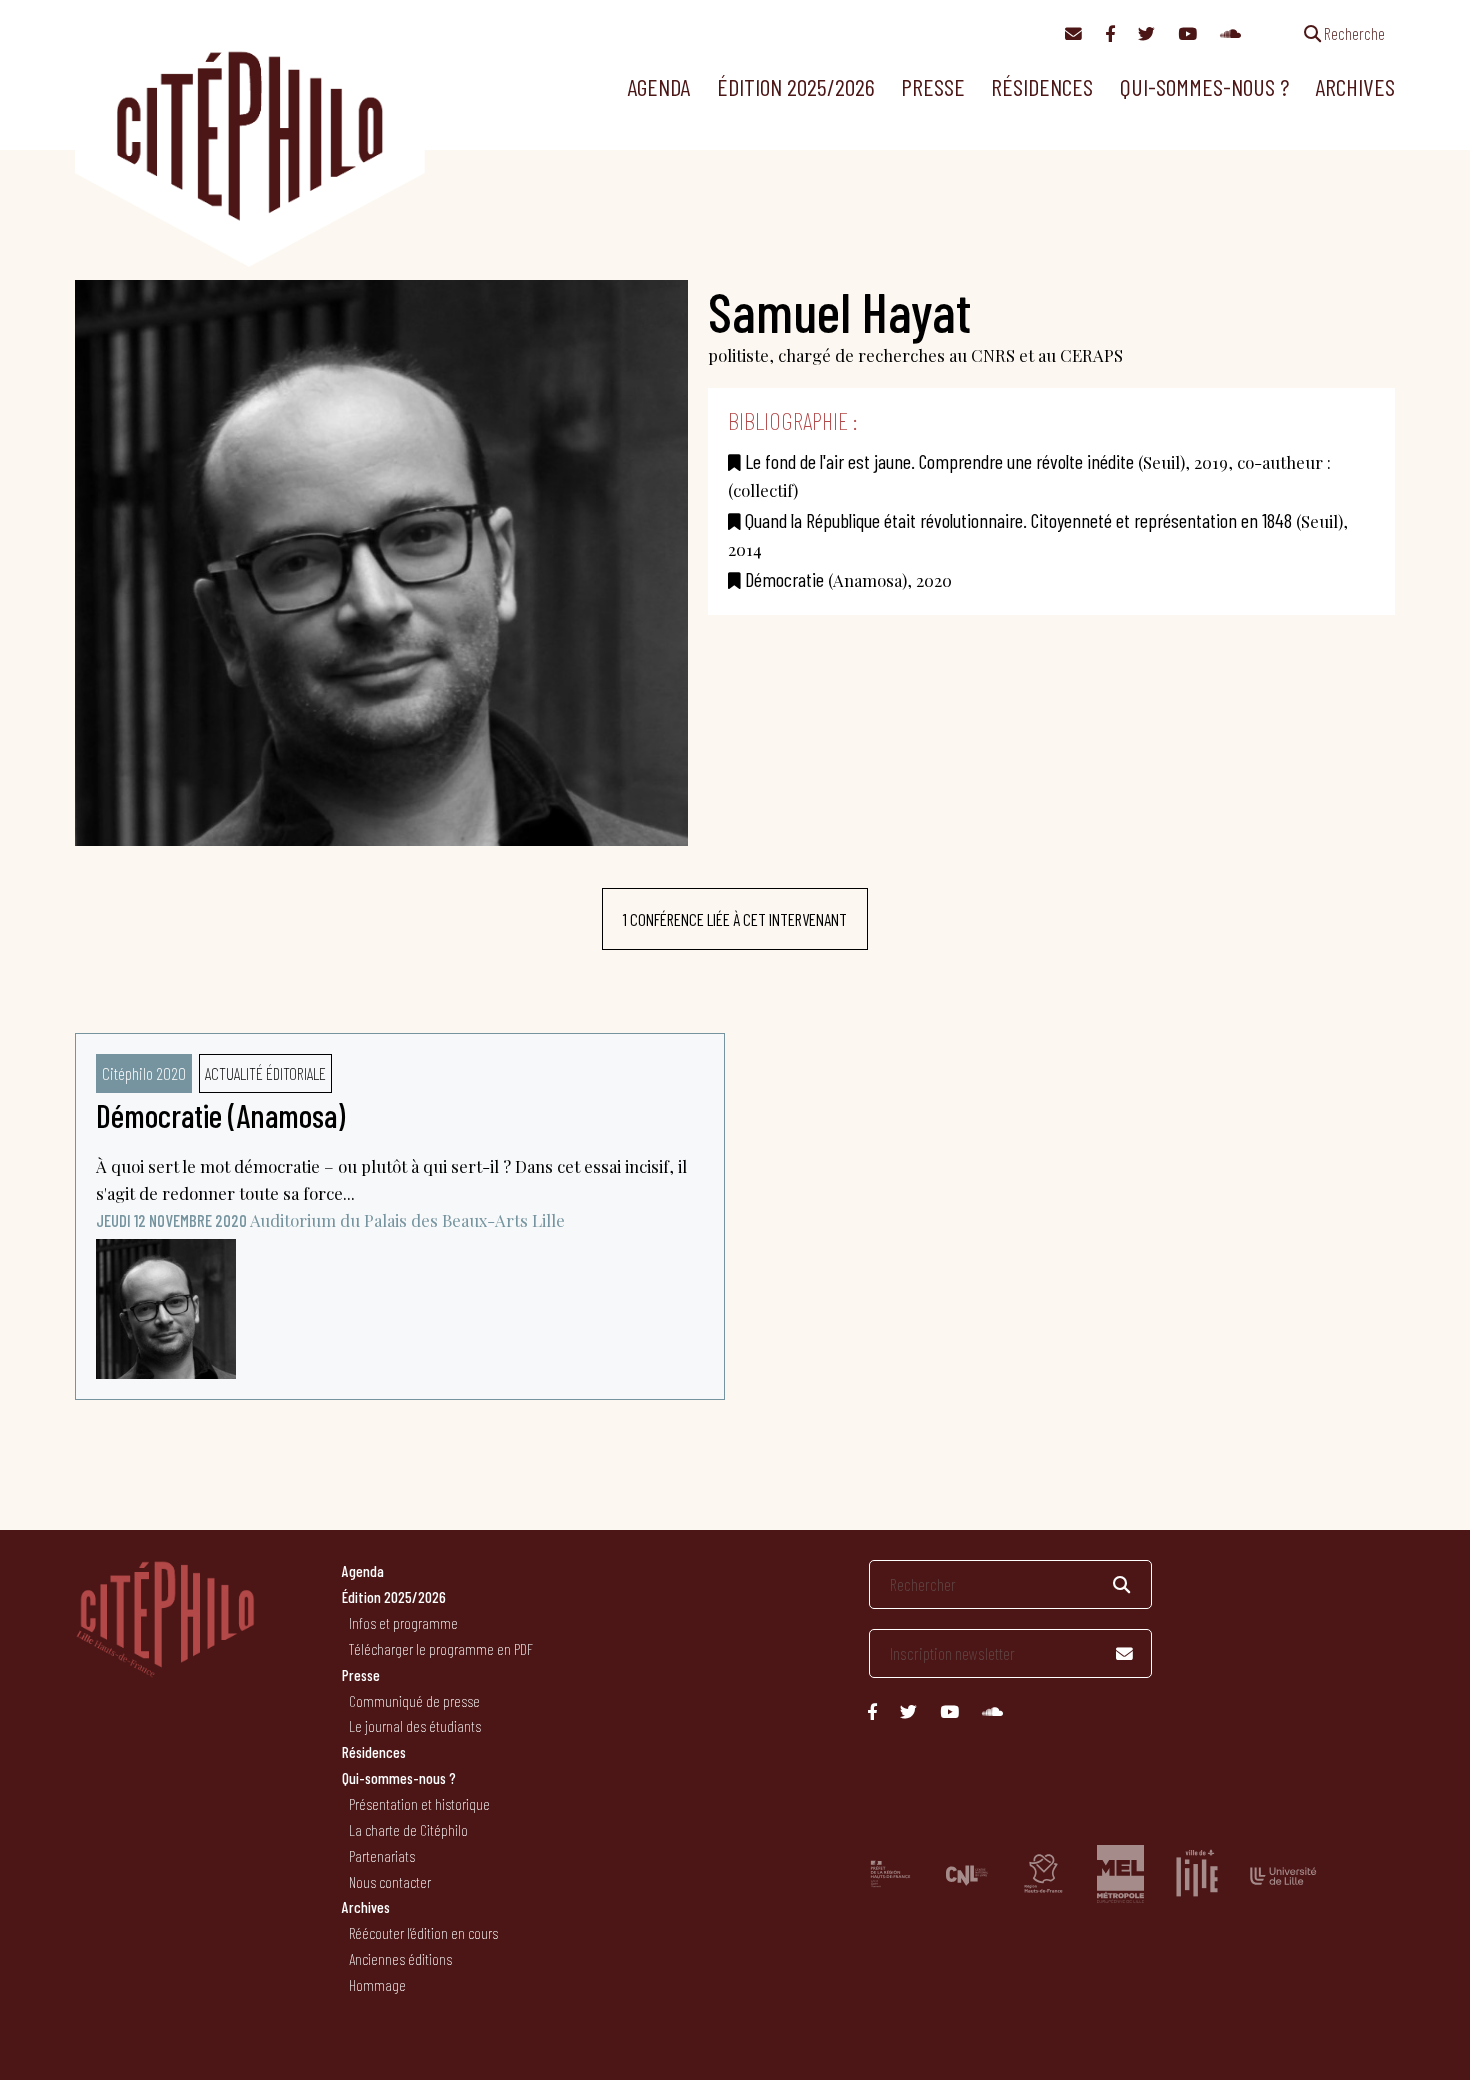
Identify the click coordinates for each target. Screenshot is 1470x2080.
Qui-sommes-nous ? (1204, 86)
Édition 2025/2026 (796, 86)
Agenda (658, 86)
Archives (1355, 86)
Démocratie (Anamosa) (220, 1115)
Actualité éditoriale (265, 1073)
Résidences (1042, 86)
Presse (933, 86)
